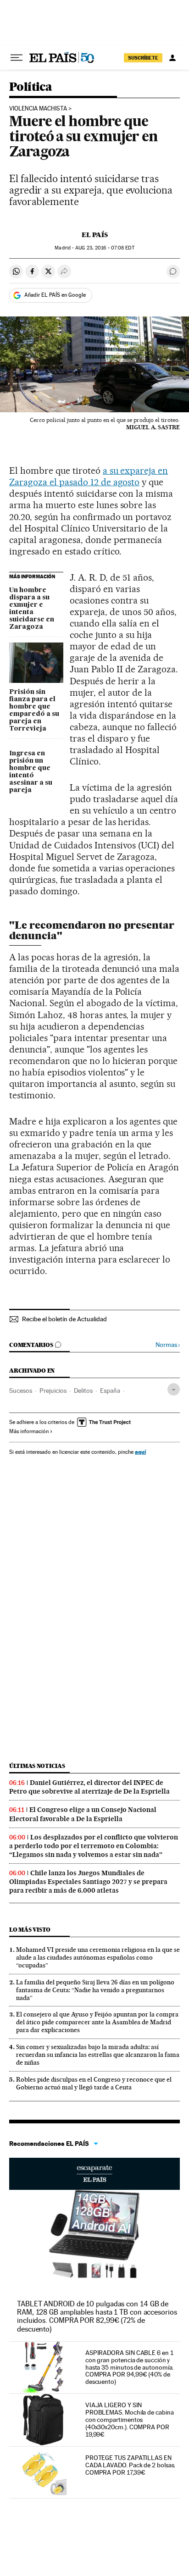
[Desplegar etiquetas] (174, 1389)
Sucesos (21, 1390)
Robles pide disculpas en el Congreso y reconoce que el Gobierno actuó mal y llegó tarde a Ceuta (94, 2083)
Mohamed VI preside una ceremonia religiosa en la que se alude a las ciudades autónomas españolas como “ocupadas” (98, 1957)
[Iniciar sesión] (172, 58)
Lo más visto (30, 1930)
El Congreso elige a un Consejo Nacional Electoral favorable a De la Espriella (83, 1814)
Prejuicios (53, 1390)
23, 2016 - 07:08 (105, 248)
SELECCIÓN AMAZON (94, 2174)
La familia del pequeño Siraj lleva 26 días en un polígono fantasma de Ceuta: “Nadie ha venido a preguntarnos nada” (95, 1990)
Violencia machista (38, 109)
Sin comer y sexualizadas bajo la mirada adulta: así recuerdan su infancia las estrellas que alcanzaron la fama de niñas (98, 2055)
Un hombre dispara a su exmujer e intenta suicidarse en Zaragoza (32, 609)
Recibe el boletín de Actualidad (64, 1319)
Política (31, 87)
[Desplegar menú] (17, 58)
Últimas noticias (37, 1766)
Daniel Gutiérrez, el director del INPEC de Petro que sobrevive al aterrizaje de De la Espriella (89, 1787)
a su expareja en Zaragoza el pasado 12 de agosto (89, 476)
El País (95, 235)
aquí (140, 1452)
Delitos (83, 1390)
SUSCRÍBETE (143, 58)
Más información (29, 1431)
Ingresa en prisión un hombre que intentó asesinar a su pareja (31, 772)
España (110, 1390)
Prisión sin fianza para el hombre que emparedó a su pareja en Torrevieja (34, 710)
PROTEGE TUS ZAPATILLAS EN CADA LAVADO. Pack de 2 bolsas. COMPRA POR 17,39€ (131, 2465)
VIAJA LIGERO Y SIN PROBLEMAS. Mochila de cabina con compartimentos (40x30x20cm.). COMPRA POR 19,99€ (130, 2420)
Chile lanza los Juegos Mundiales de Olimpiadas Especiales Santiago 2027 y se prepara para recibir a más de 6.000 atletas (88, 1882)
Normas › (168, 1345)
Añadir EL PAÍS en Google (55, 295)
